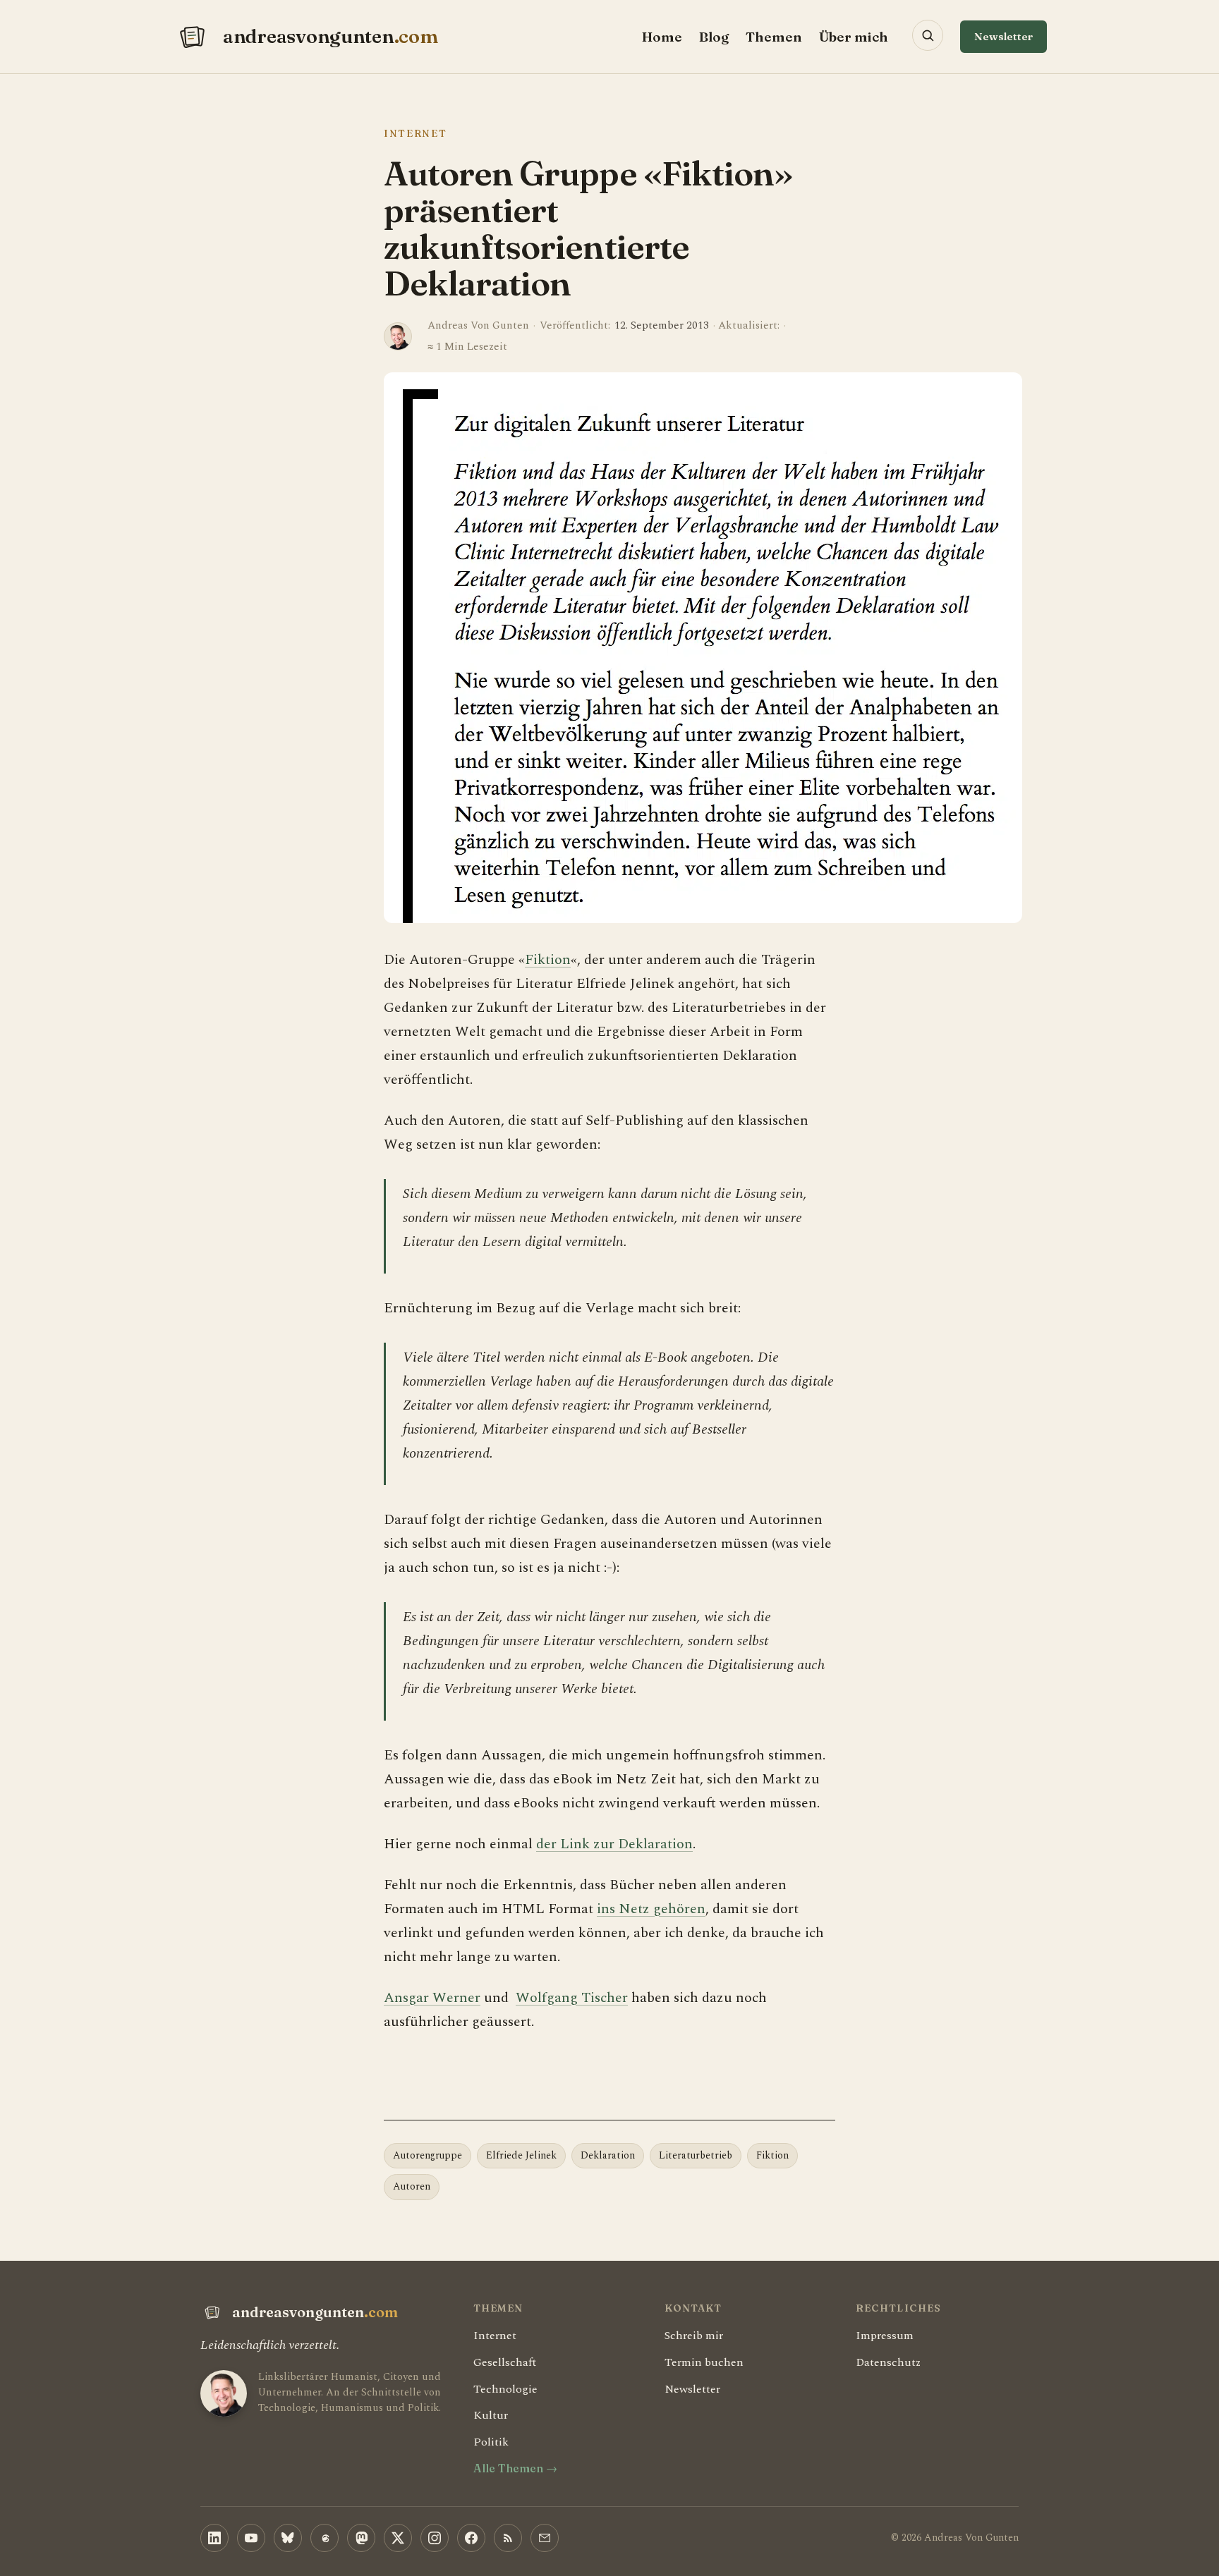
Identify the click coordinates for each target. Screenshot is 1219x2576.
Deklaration (608, 2155)
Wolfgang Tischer (572, 1998)
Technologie (505, 2389)
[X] (398, 2538)
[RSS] (508, 2538)
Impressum (885, 2336)
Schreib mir (694, 2336)
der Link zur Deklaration (614, 1844)
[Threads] (325, 2538)
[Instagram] (435, 2538)
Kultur (491, 2415)
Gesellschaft (505, 2362)
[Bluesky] (288, 2538)
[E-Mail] (545, 2538)
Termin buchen (704, 2362)
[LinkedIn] (214, 2538)
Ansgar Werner (432, 1998)
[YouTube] (251, 2538)
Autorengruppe (427, 2155)
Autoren (412, 2186)
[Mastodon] (361, 2538)
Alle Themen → (515, 2468)
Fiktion (548, 960)
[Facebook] (471, 2538)
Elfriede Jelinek (521, 2155)
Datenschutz (888, 2362)
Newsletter (1003, 36)
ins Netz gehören (651, 1909)
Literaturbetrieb (696, 2155)
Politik (491, 2442)
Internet (415, 133)
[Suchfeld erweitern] (928, 35)
